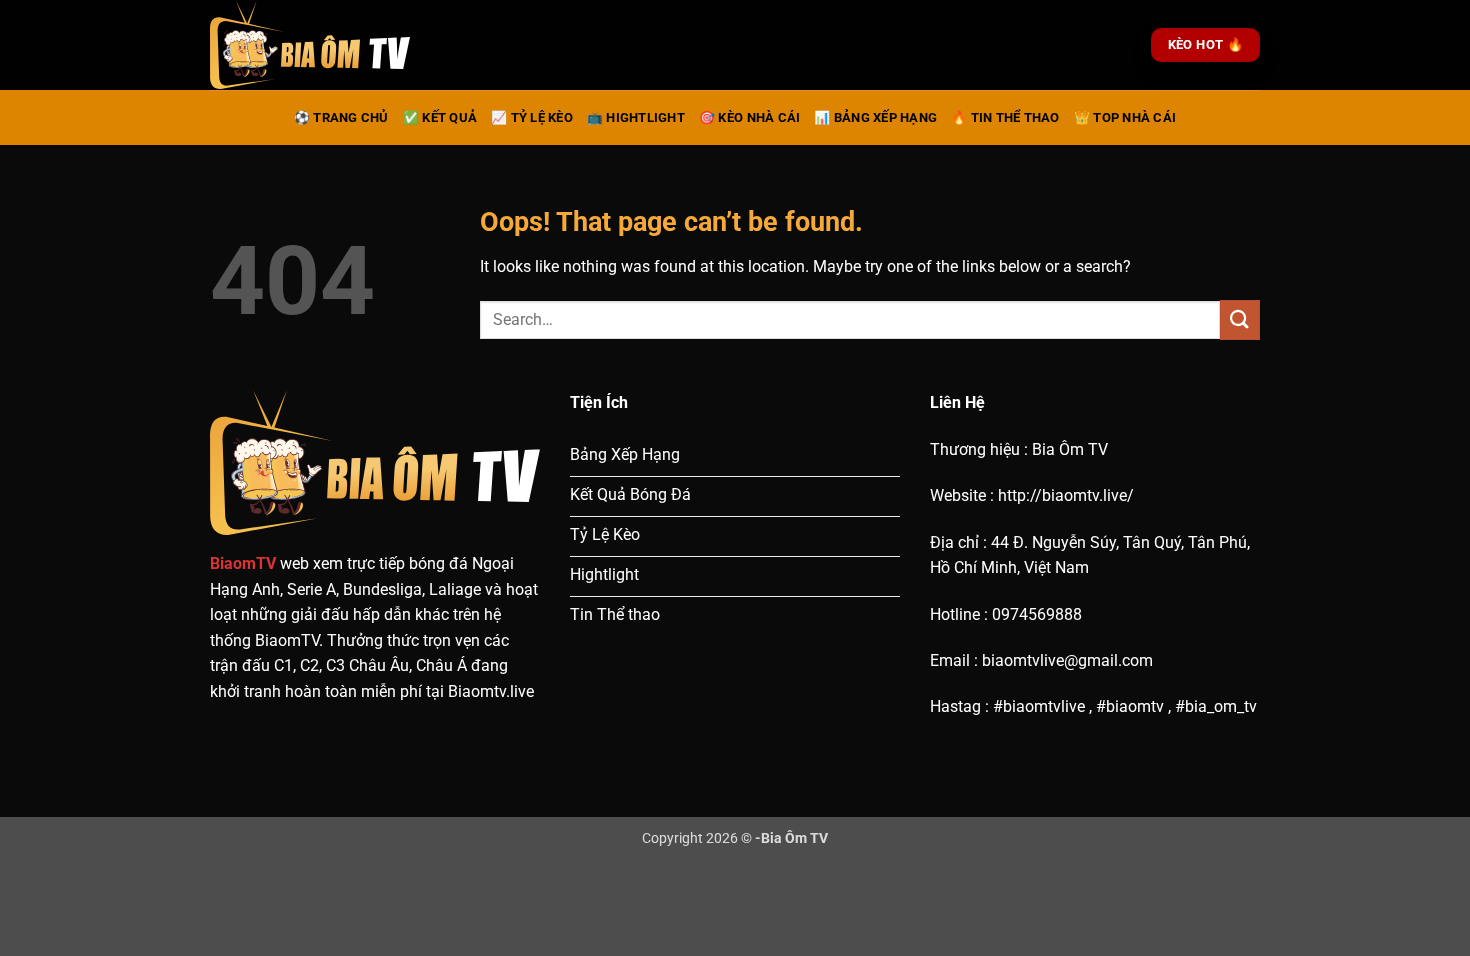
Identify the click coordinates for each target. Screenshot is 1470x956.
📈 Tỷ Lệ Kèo (532, 117)
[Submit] (1240, 319)
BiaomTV (243, 563)
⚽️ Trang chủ (341, 117)
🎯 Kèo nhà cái (749, 117)
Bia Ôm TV (794, 838)
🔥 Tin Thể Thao (1005, 117)
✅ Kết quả (440, 117)
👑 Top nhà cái (1125, 117)
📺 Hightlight (636, 117)
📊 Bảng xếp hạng (875, 117)
